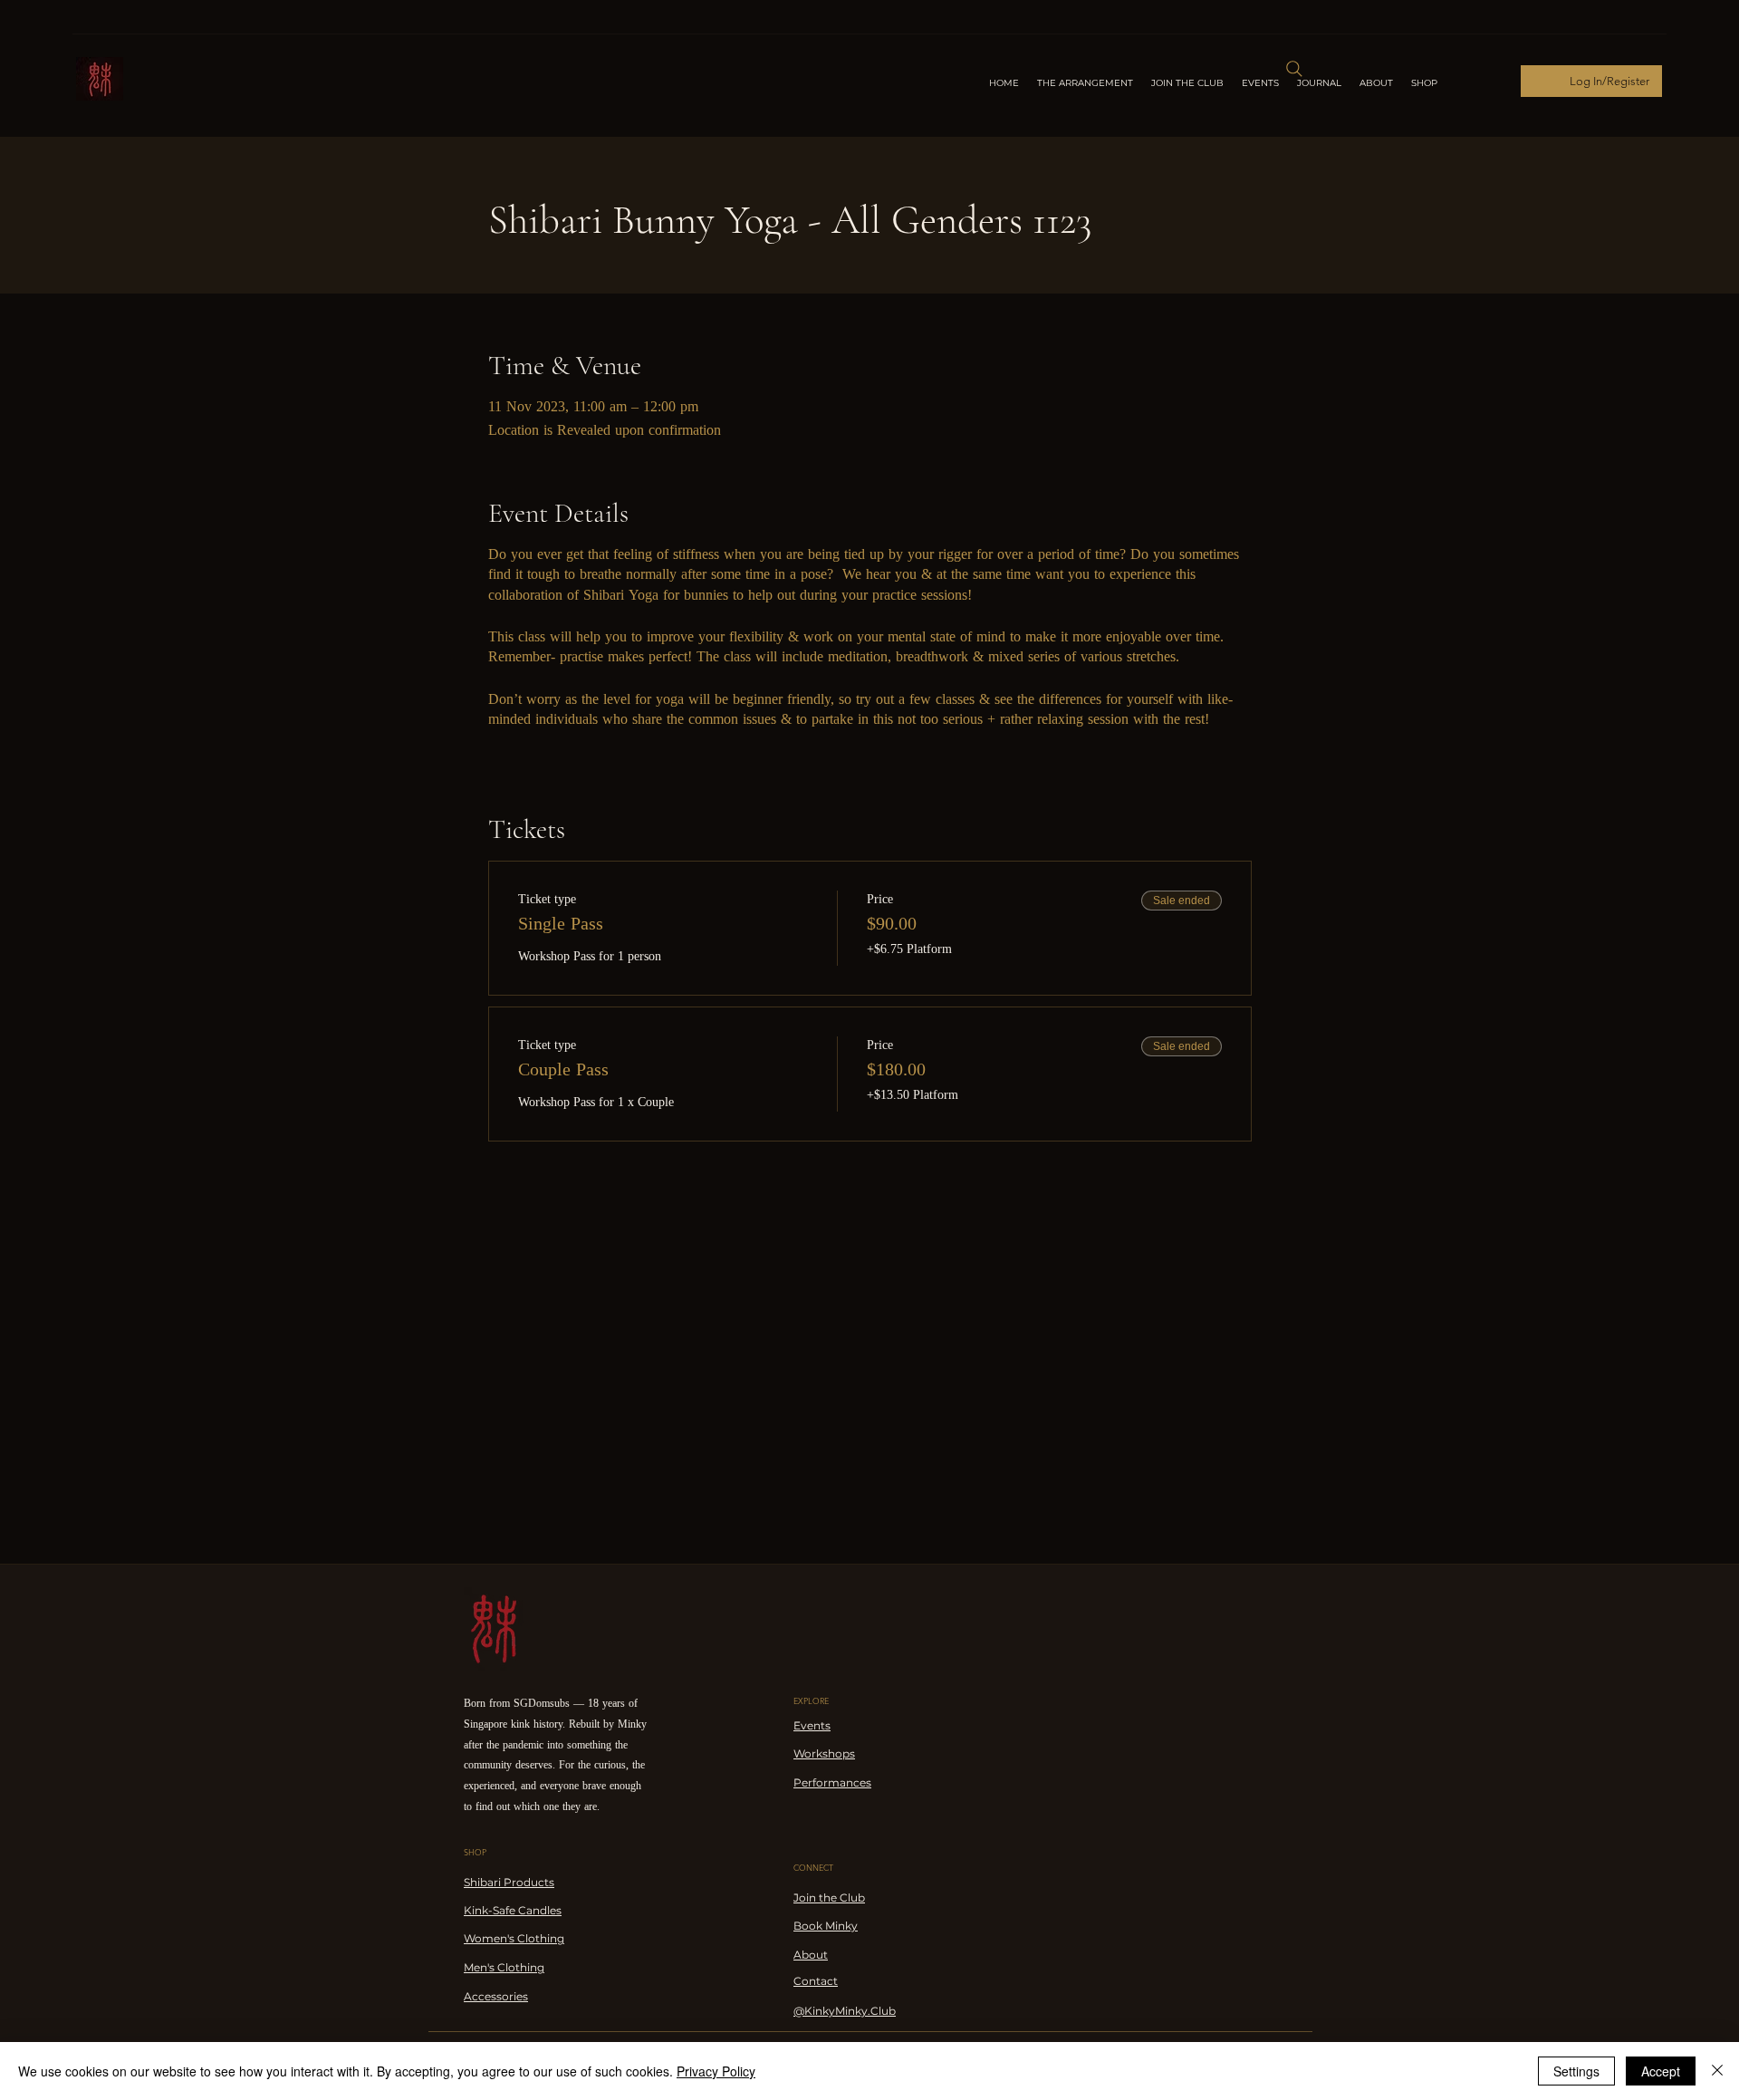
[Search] (1294, 69)
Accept (1661, 2071)
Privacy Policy (716, 2071)
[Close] (1717, 2071)
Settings (1576, 2071)
